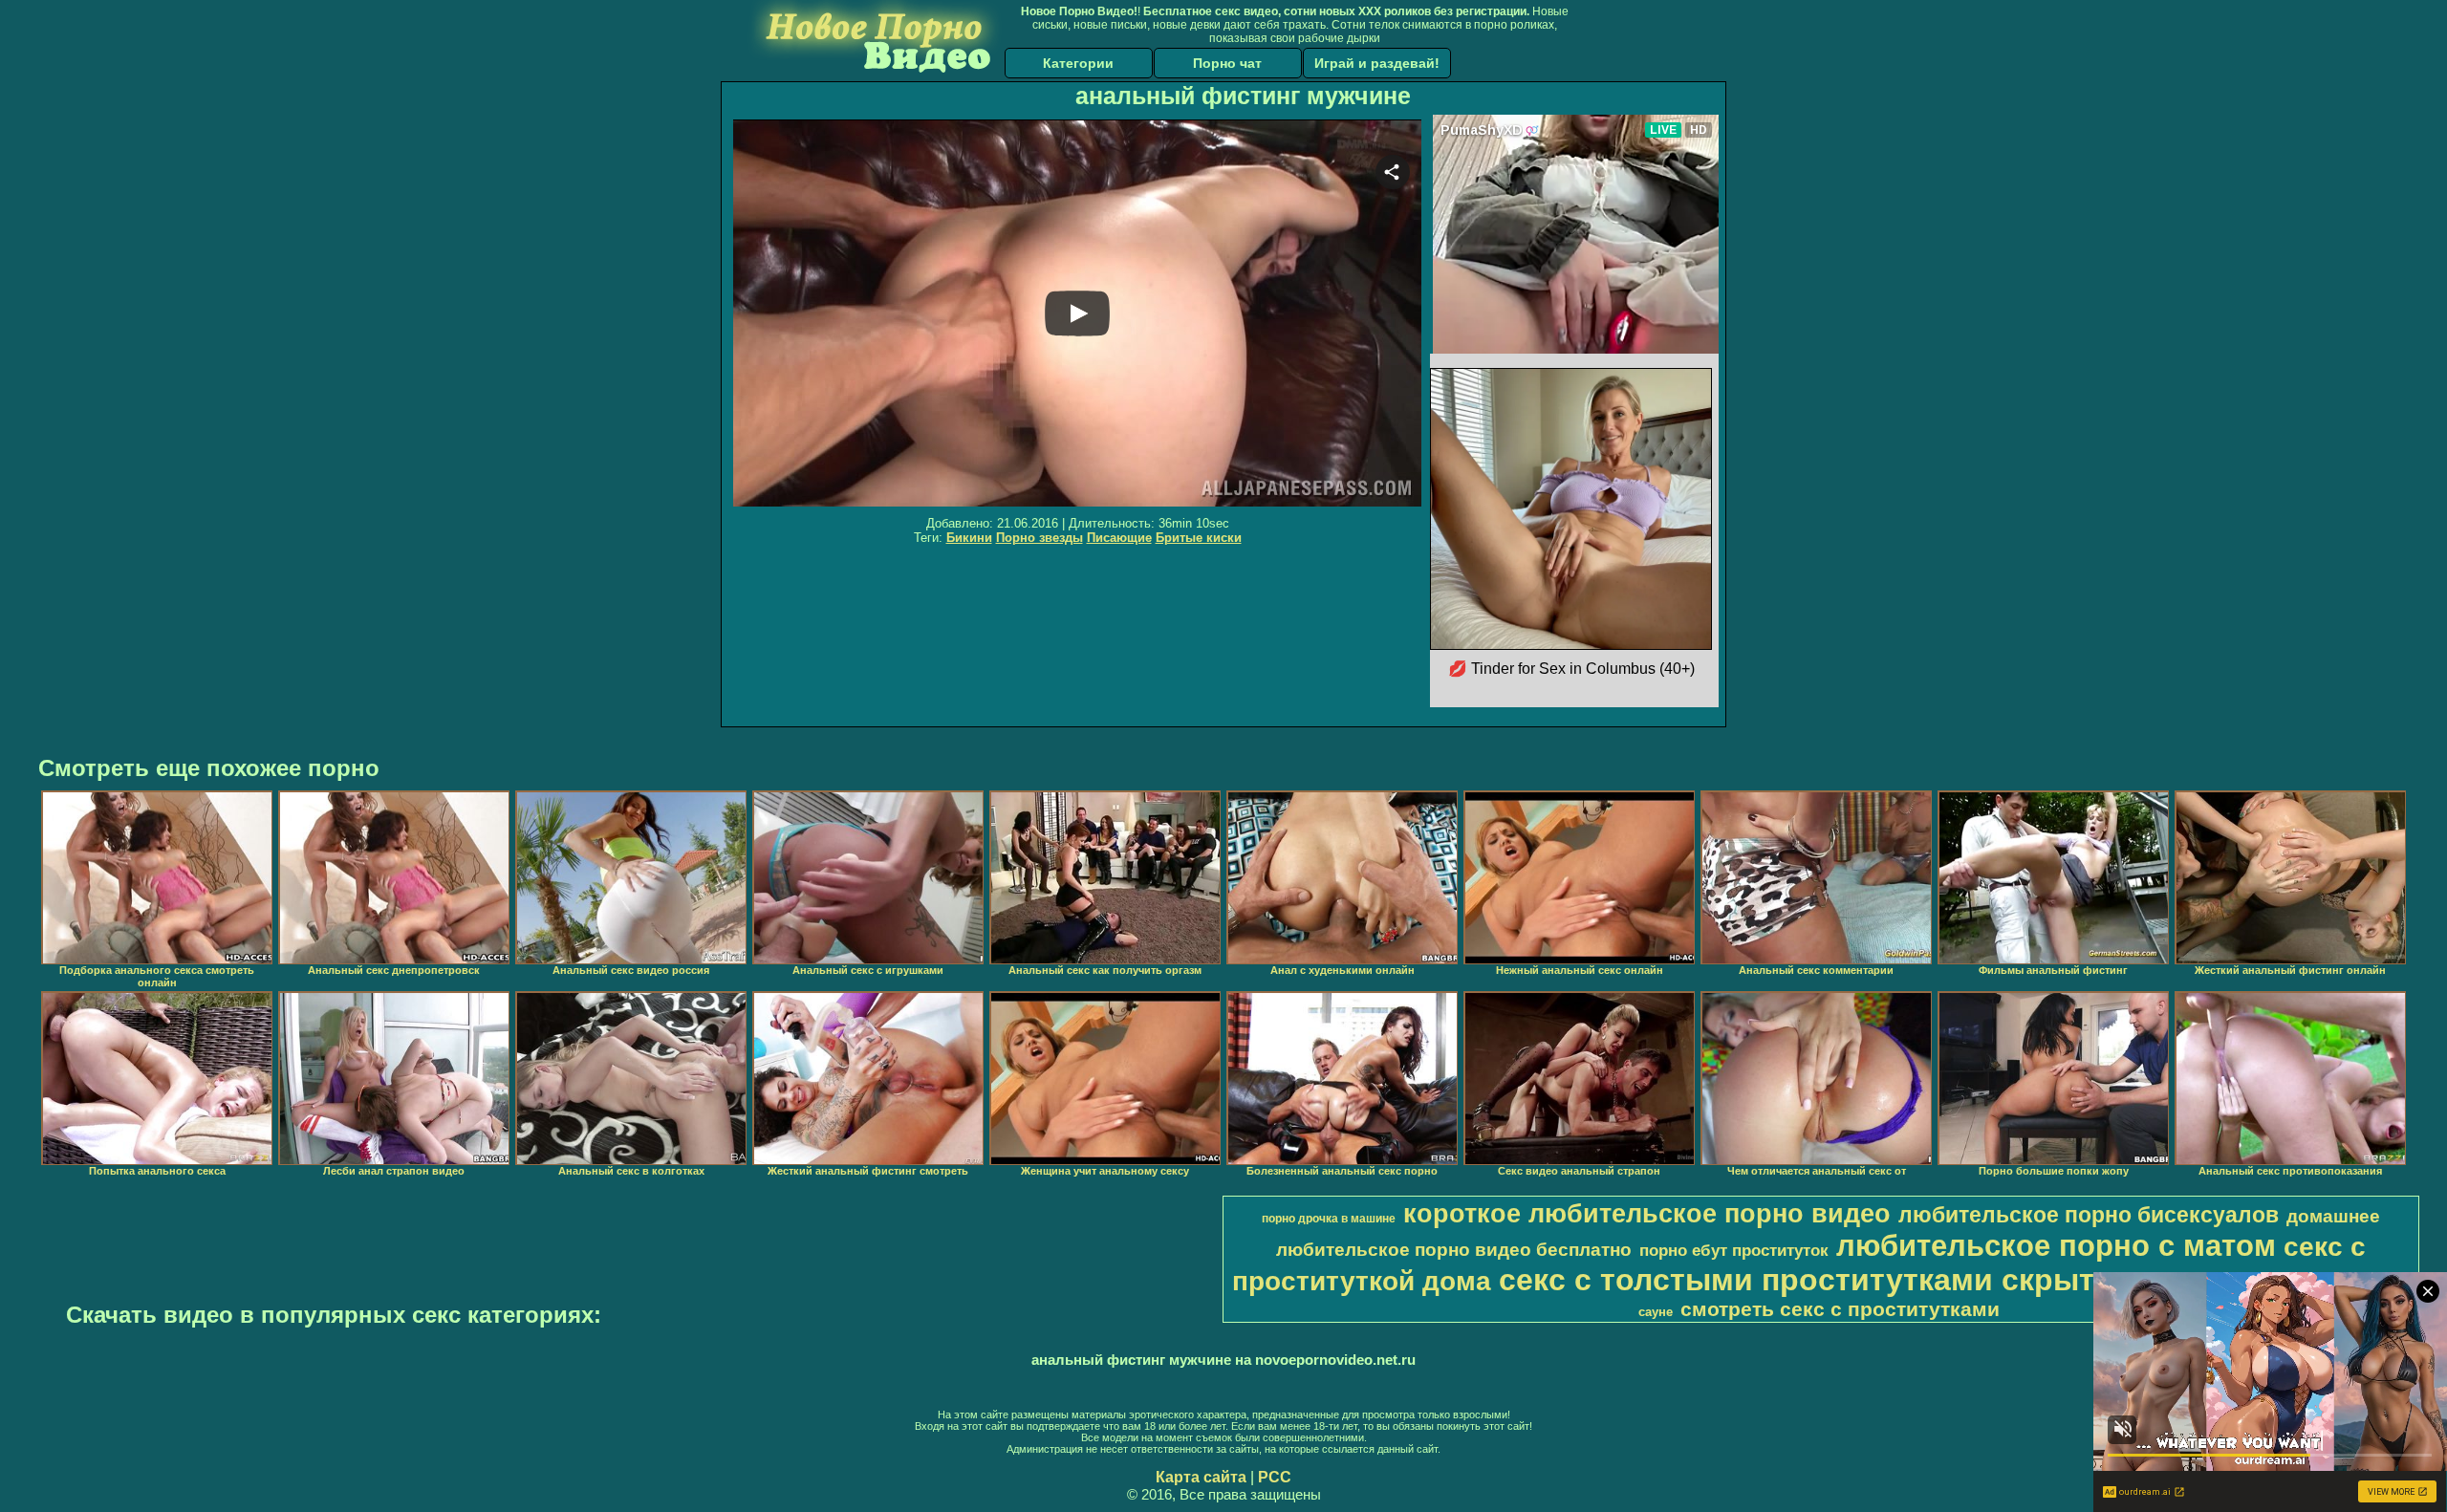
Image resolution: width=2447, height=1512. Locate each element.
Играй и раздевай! (1377, 63)
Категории (1078, 63)
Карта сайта (1201, 1477)
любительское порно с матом (2056, 1245)
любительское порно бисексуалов (2089, 1215)
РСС (1275, 1477)
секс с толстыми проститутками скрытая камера (1873, 1280)
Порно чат (1227, 63)
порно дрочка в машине (1329, 1219)
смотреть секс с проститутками (1840, 1309)
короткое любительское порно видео (1647, 1214)
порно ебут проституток (1734, 1250)
